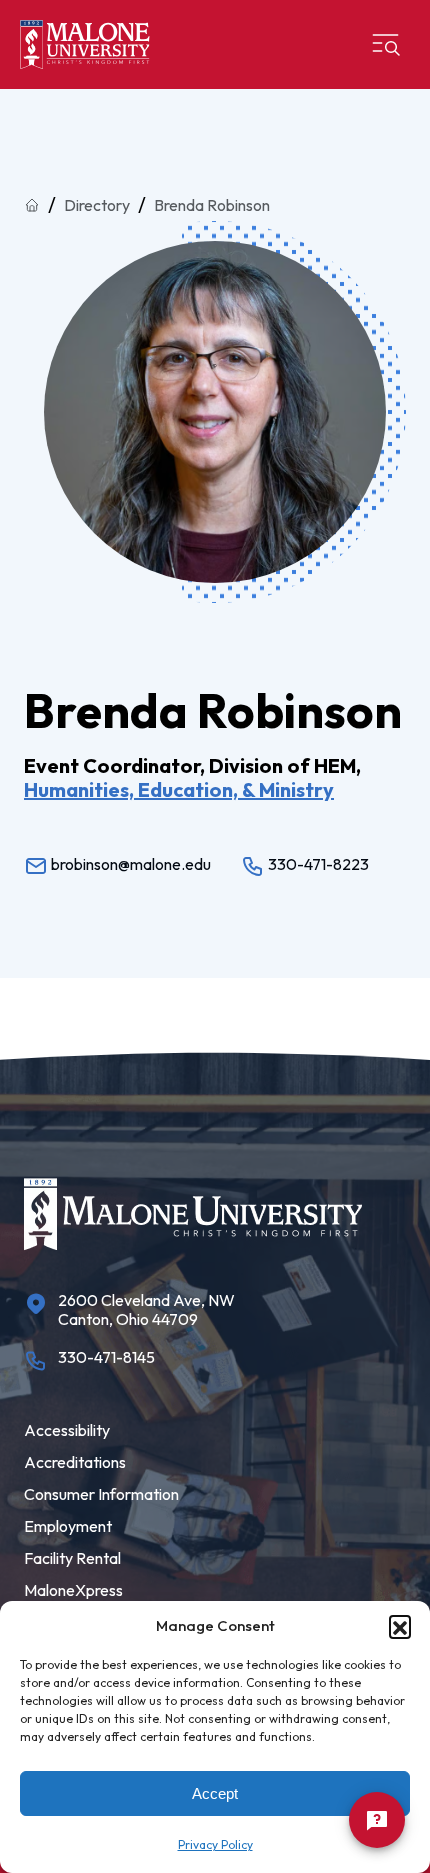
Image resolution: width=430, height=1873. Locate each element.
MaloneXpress (73, 1590)
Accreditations (75, 1462)
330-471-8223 (317, 864)
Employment (68, 1526)
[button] (400, 1626)
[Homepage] (85, 44)
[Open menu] (386, 45)
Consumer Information (101, 1494)
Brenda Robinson (212, 205)
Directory (97, 205)
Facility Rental (72, 1558)
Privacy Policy (215, 1844)
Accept (215, 1793)
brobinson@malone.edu (129, 864)
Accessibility (67, 1430)
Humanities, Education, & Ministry (179, 789)
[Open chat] (377, 1820)
